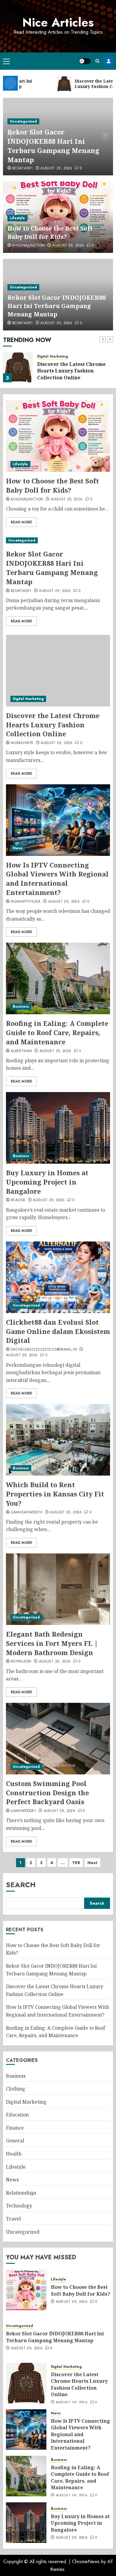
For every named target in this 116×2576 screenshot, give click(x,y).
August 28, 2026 (66, 1513)
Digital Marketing (53, 357)
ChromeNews (86, 2562)
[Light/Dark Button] (85, 61)
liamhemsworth (27, 1513)
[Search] (97, 61)
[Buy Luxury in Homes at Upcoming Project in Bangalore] (58, 1128)
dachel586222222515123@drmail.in (44, 1350)
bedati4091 (23, 168)
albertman (21, 1051)
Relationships (21, 2193)
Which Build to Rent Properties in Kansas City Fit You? (55, 1494)
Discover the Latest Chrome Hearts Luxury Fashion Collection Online (71, 371)
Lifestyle (17, 218)
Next (92, 1863)
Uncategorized (23, 121)
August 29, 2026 (56, 168)
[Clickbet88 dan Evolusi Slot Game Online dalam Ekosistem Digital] (58, 1277)
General (15, 2141)
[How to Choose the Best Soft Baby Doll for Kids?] (58, 436)
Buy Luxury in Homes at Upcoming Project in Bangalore (47, 1182)
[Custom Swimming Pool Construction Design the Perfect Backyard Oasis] (58, 1739)
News (18, 848)
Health (14, 2154)
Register (109, 61)
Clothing (16, 2089)
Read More (21, 522)
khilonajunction (28, 246)
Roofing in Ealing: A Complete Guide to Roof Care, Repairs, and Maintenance (57, 1032)
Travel (13, 2219)
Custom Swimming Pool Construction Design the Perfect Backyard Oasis (47, 1793)
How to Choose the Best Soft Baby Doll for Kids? (50, 232)
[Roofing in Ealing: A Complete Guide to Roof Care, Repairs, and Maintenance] (58, 978)
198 (76, 1863)
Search (21, 1885)
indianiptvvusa (26, 902)
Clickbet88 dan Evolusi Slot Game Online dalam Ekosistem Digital (58, 1331)
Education (17, 2115)
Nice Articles (58, 22)
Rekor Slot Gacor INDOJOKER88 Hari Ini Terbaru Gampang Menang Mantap (53, 146)
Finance (15, 2128)
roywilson (21, 1662)
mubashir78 (22, 743)
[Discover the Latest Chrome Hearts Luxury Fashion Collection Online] (18, 367)
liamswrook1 (23, 1811)
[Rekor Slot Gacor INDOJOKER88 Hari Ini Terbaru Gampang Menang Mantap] (58, 541)
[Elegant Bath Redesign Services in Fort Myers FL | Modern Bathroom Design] (58, 1589)
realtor (18, 1200)
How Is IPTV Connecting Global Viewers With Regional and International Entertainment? (57, 879)
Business (21, 1006)
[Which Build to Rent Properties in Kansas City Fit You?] (58, 1440)
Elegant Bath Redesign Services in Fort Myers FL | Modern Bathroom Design (52, 1643)
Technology (19, 2206)
